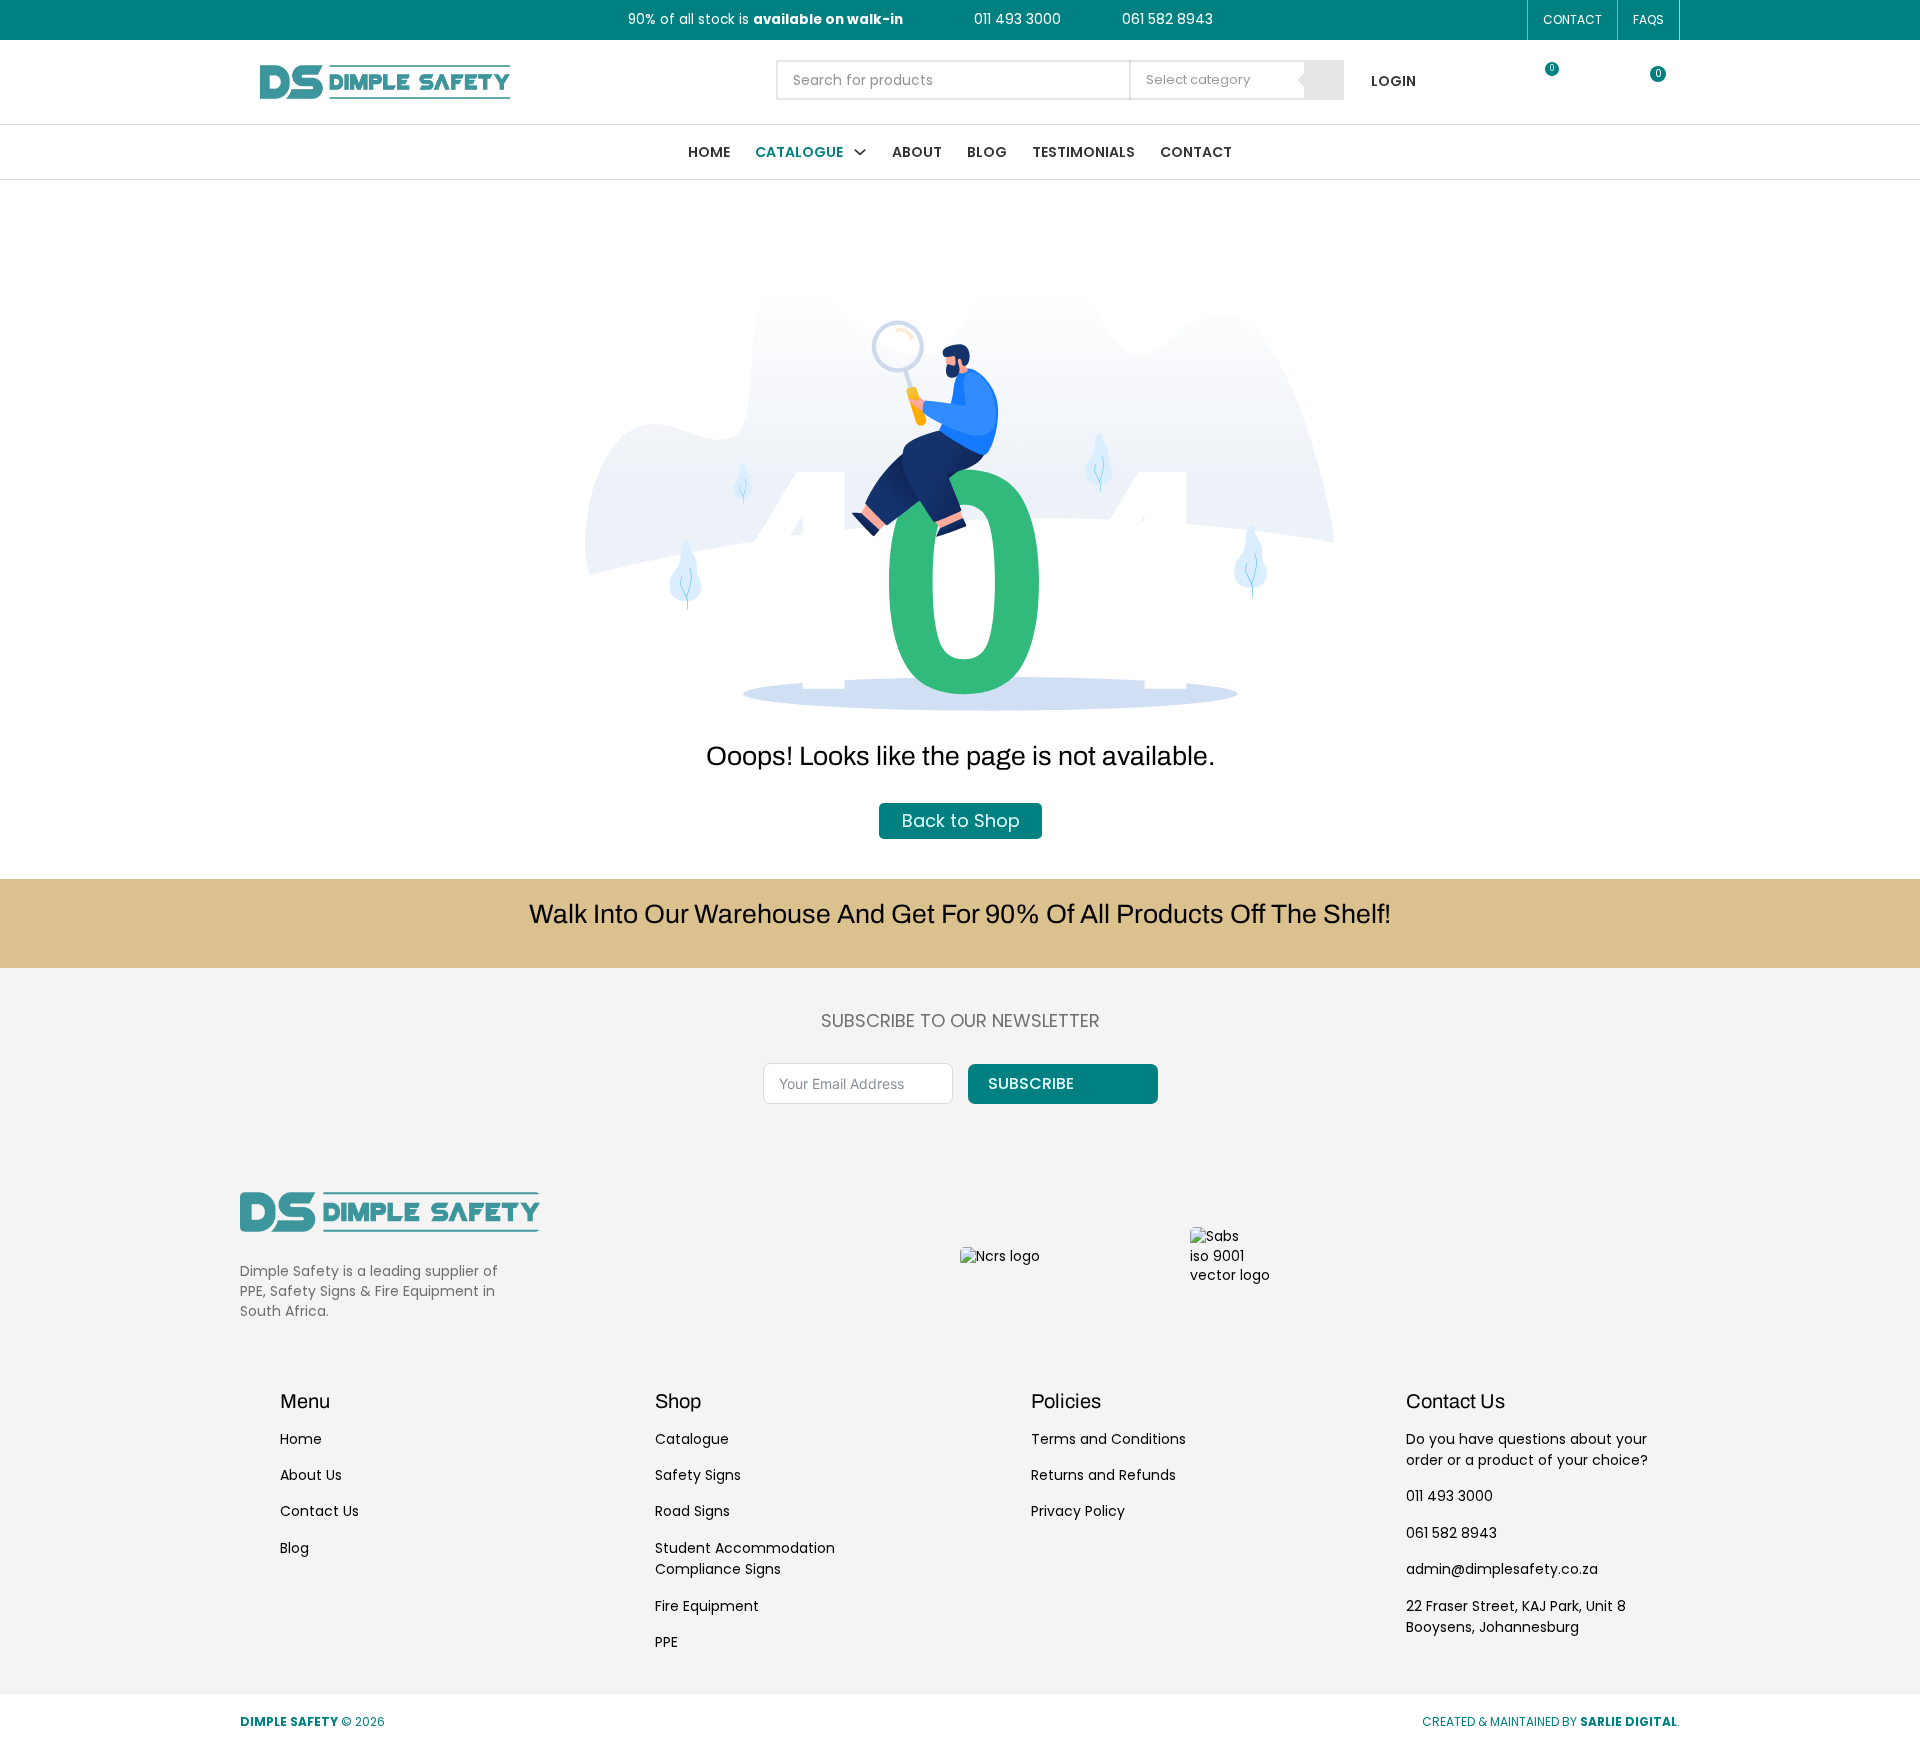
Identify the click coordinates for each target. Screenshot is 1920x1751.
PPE (666, 1642)
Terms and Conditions (1108, 1439)
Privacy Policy (1078, 1511)
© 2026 (314, 1722)
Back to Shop (960, 820)
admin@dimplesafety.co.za (1502, 1569)
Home (709, 152)
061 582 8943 (1451, 1533)
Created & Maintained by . (1551, 1722)
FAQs (1648, 19)
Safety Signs (698, 1475)
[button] (1491, 82)
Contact (1572, 19)
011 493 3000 (1449, 1496)
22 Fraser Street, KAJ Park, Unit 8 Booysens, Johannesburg (1516, 1616)
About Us (311, 1475)
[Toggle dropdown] (860, 152)
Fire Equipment (707, 1606)
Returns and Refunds (1103, 1475)
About (917, 152)
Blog (987, 152)
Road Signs (692, 1511)
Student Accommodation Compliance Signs (745, 1558)
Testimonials (1083, 152)
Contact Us (319, 1511)
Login (1393, 81)
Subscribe (1031, 1083)
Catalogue (799, 152)
